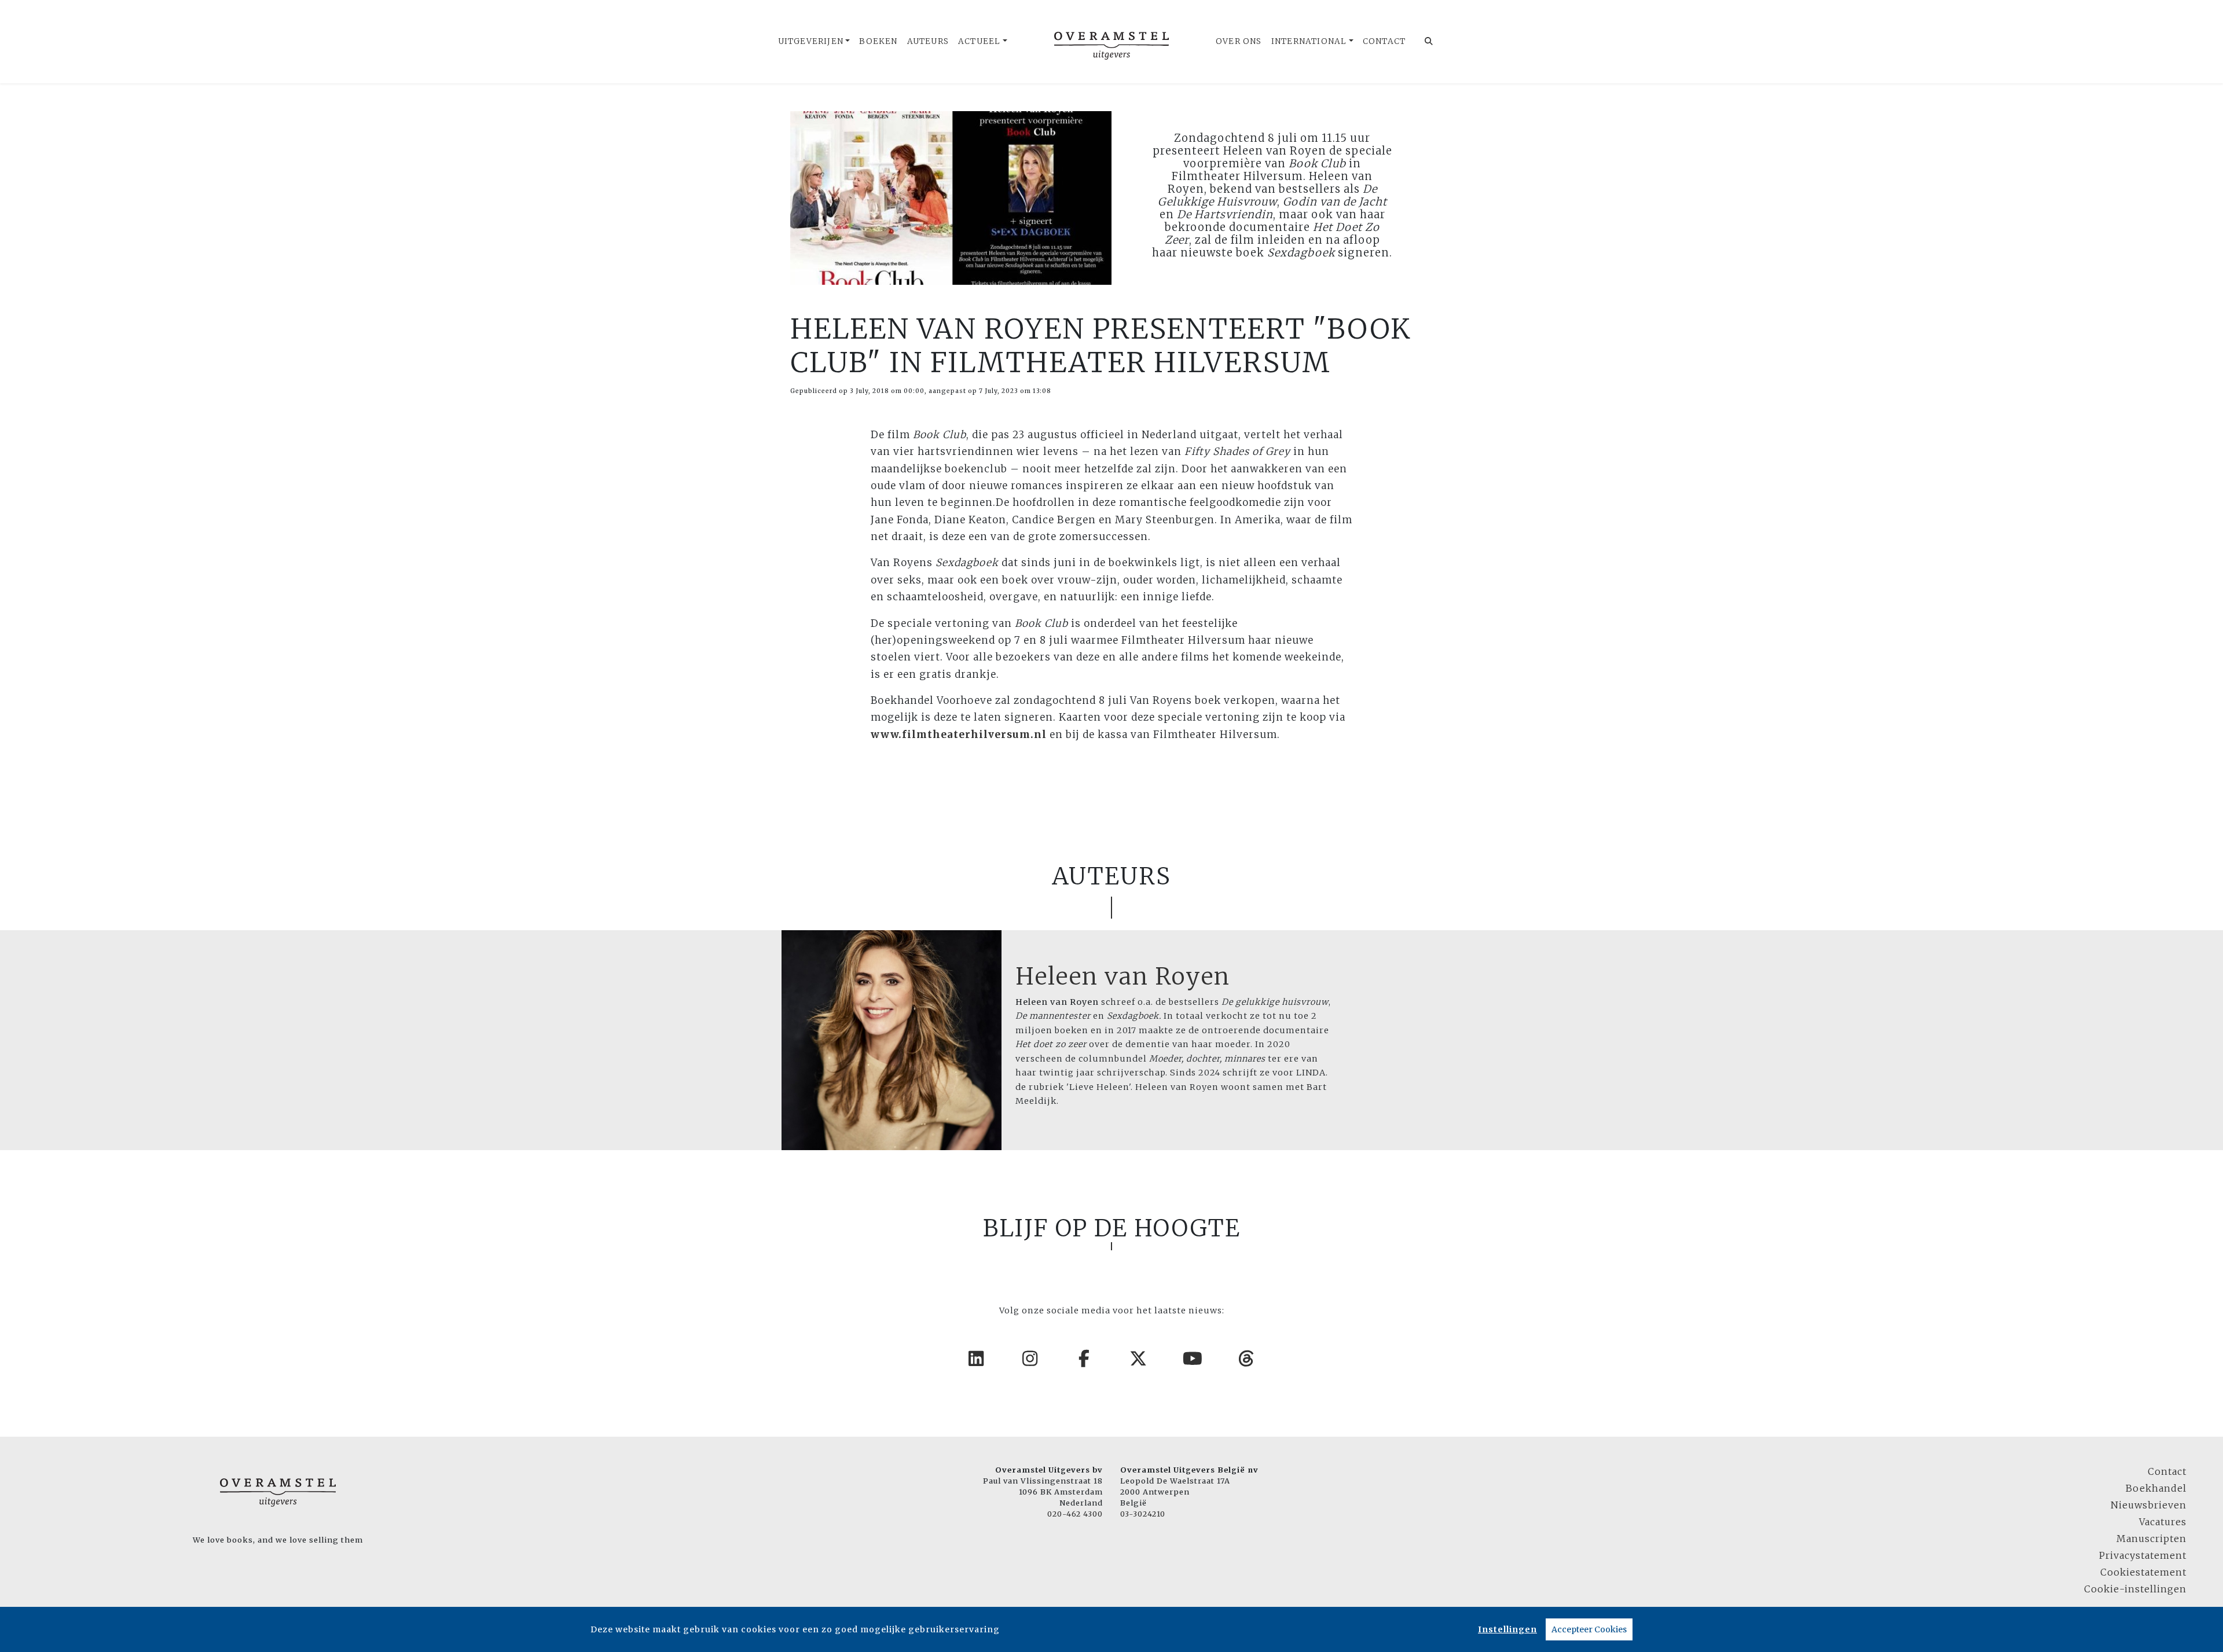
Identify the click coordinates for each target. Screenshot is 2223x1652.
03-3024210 (1143, 1514)
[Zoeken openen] (1429, 42)
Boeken (878, 41)
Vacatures (2163, 1522)
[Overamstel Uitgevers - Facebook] (1085, 1359)
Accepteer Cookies (1589, 1629)
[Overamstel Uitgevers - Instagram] (1030, 1359)
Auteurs (928, 41)
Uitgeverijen (811, 41)
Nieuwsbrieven (2149, 1505)
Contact (1384, 41)
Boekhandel (2156, 1488)
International (1309, 41)
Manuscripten (2152, 1539)
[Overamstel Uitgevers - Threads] (1247, 1359)
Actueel (979, 41)
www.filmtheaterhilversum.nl (959, 735)
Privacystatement (2143, 1555)
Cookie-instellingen (2135, 1589)
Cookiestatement (2143, 1572)
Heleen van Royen (1123, 976)
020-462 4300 (1075, 1514)
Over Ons (1239, 41)
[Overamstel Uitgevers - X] (1139, 1359)
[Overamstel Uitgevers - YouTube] (1193, 1359)
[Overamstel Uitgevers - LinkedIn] (977, 1359)
